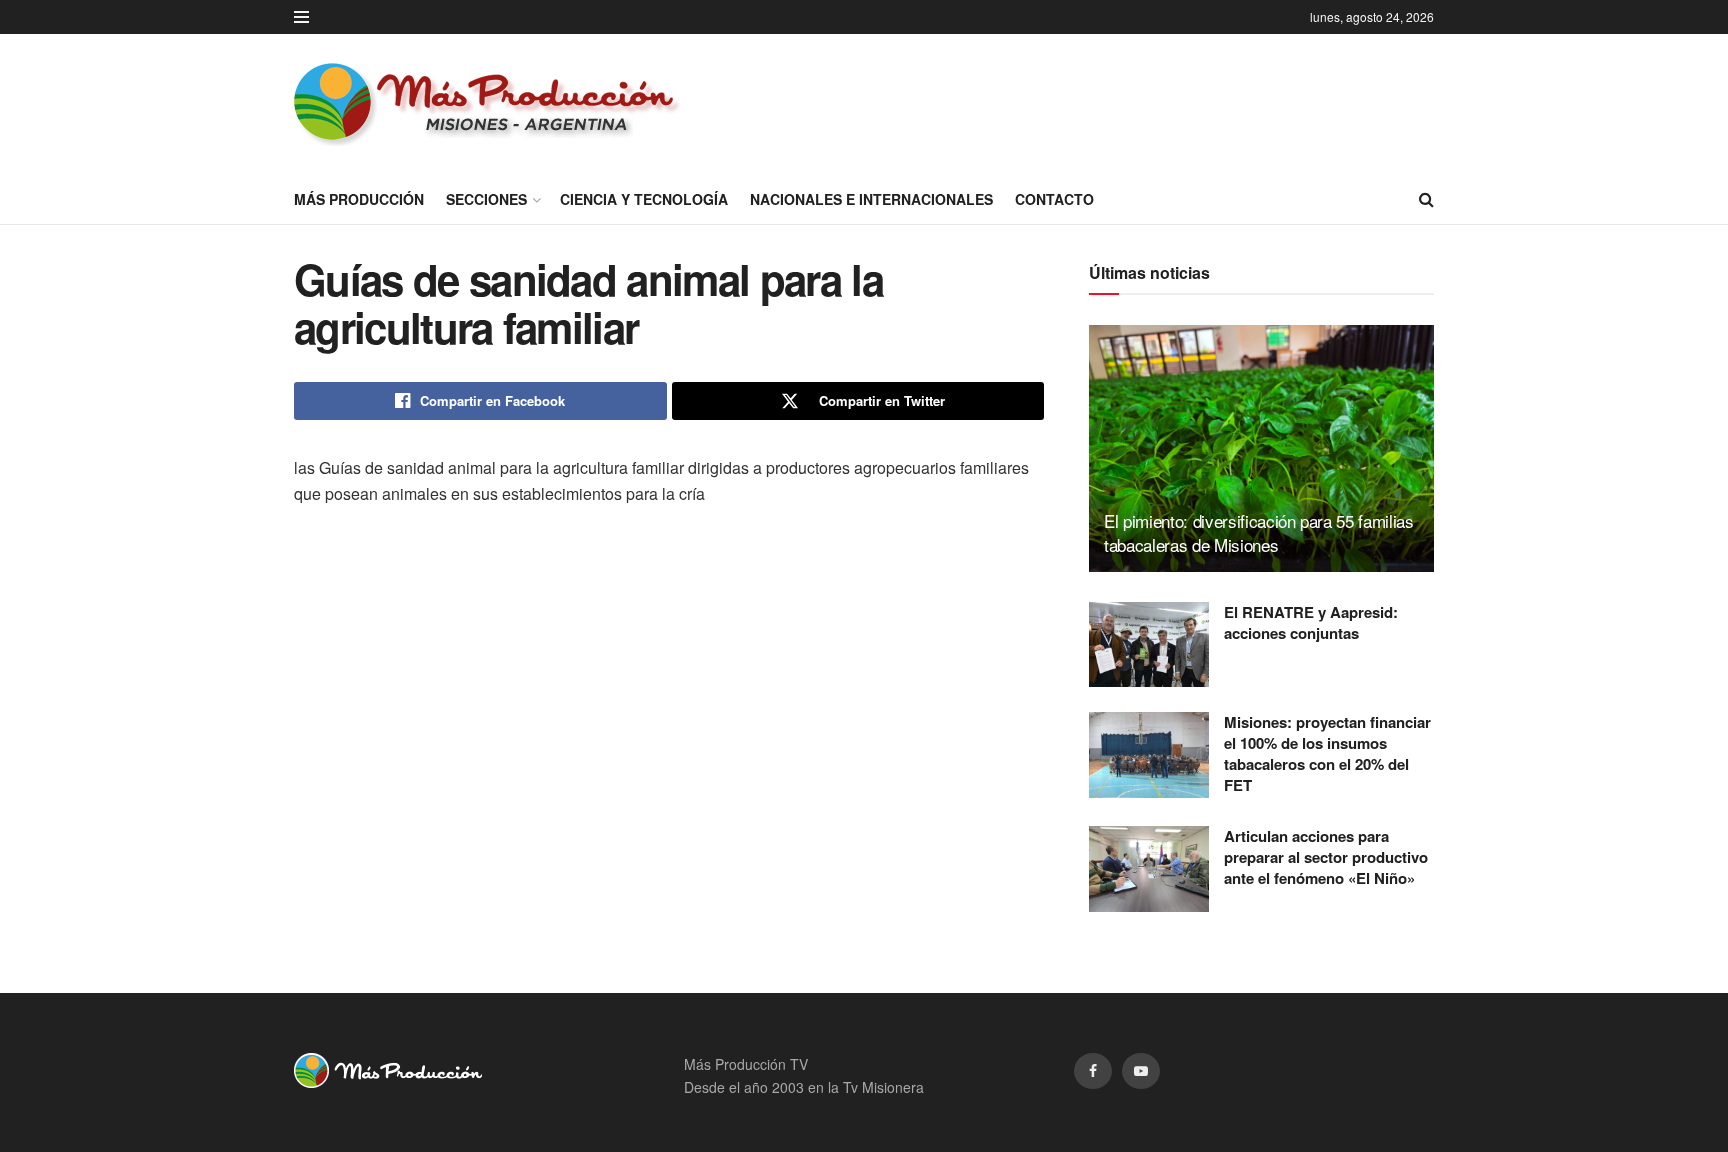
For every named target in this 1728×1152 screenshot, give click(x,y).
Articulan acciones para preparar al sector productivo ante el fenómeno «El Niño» (1326, 857)
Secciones (486, 199)
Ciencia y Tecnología (644, 199)
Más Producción (359, 199)
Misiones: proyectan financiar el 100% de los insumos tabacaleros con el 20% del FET (1327, 753)
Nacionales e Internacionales (871, 199)
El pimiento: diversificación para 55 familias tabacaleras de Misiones (1259, 532)
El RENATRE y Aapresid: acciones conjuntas (1311, 622)
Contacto (1054, 199)
